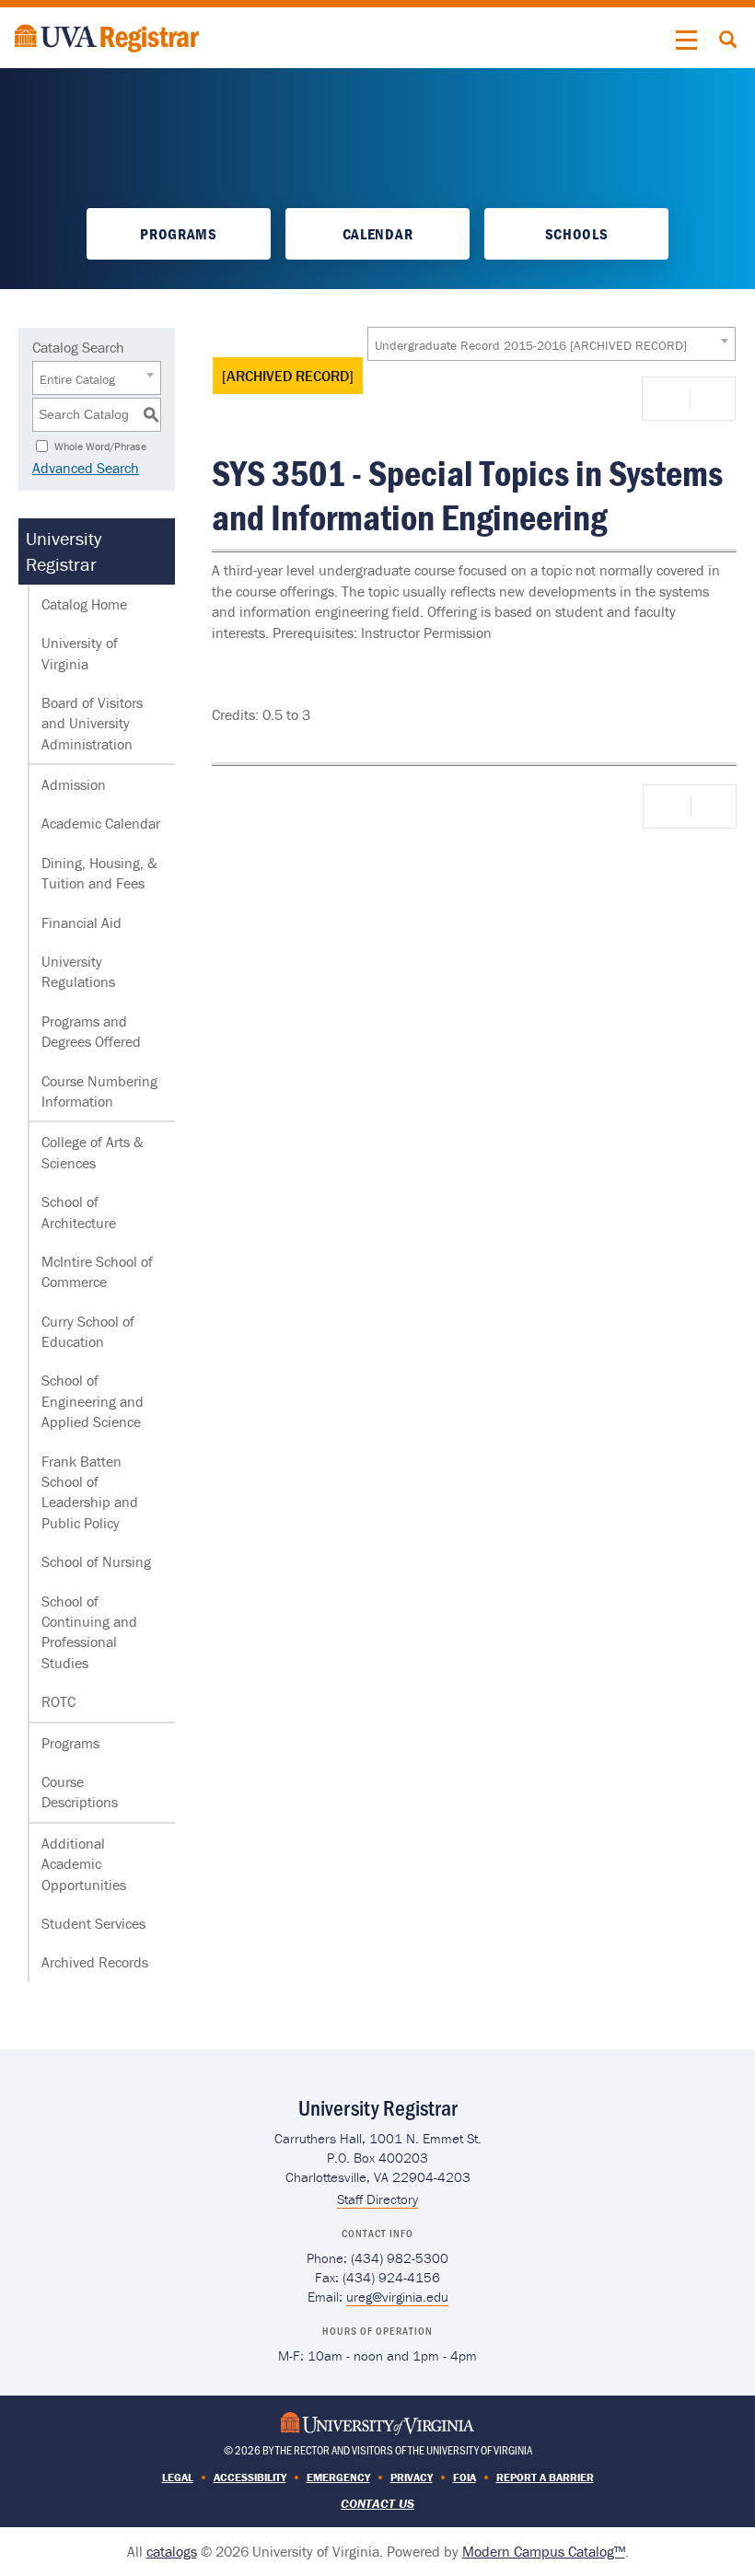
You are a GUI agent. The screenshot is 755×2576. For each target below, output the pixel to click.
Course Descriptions (80, 1792)
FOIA (465, 2477)
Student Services (93, 1923)
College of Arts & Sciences (93, 1152)
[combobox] (552, 344)
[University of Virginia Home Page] (377, 2422)
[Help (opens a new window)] (711, 399)
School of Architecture (79, 1212)
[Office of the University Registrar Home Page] (107, 36)
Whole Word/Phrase (100, 445)
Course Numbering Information (99, 1091)
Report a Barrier (545, 2477)
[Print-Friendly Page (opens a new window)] (669, 399)
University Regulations (78, 971)
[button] (687, 41)
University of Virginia (80, 653)
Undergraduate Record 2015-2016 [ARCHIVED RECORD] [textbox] (531, 345)
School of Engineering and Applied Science (93, 1401)
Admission (74, 784)
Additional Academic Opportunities (84, 1864)
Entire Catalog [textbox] (77, 379)
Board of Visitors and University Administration (92, 723)
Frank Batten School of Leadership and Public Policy (90, 1492)
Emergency (338, 2477)
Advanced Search (86, 468)
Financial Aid (81, 922)
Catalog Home (84, 604)
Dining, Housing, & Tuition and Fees (99, 873)
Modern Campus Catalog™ (544, 2551)
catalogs (172, 2551)
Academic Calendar (101, 823)
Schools (577, 234)
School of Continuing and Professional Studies (89, 1632)
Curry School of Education (88, 1331)
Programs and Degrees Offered (91, 1031)
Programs (178, 234)
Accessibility (250, 2477)
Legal (178, 2477)
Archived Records (95, 1962)
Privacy (412, 2477)
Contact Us (377, 2503)
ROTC (58, 1701)
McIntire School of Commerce (97, 1271)
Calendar (377, 234)
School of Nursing (96, 1561)
